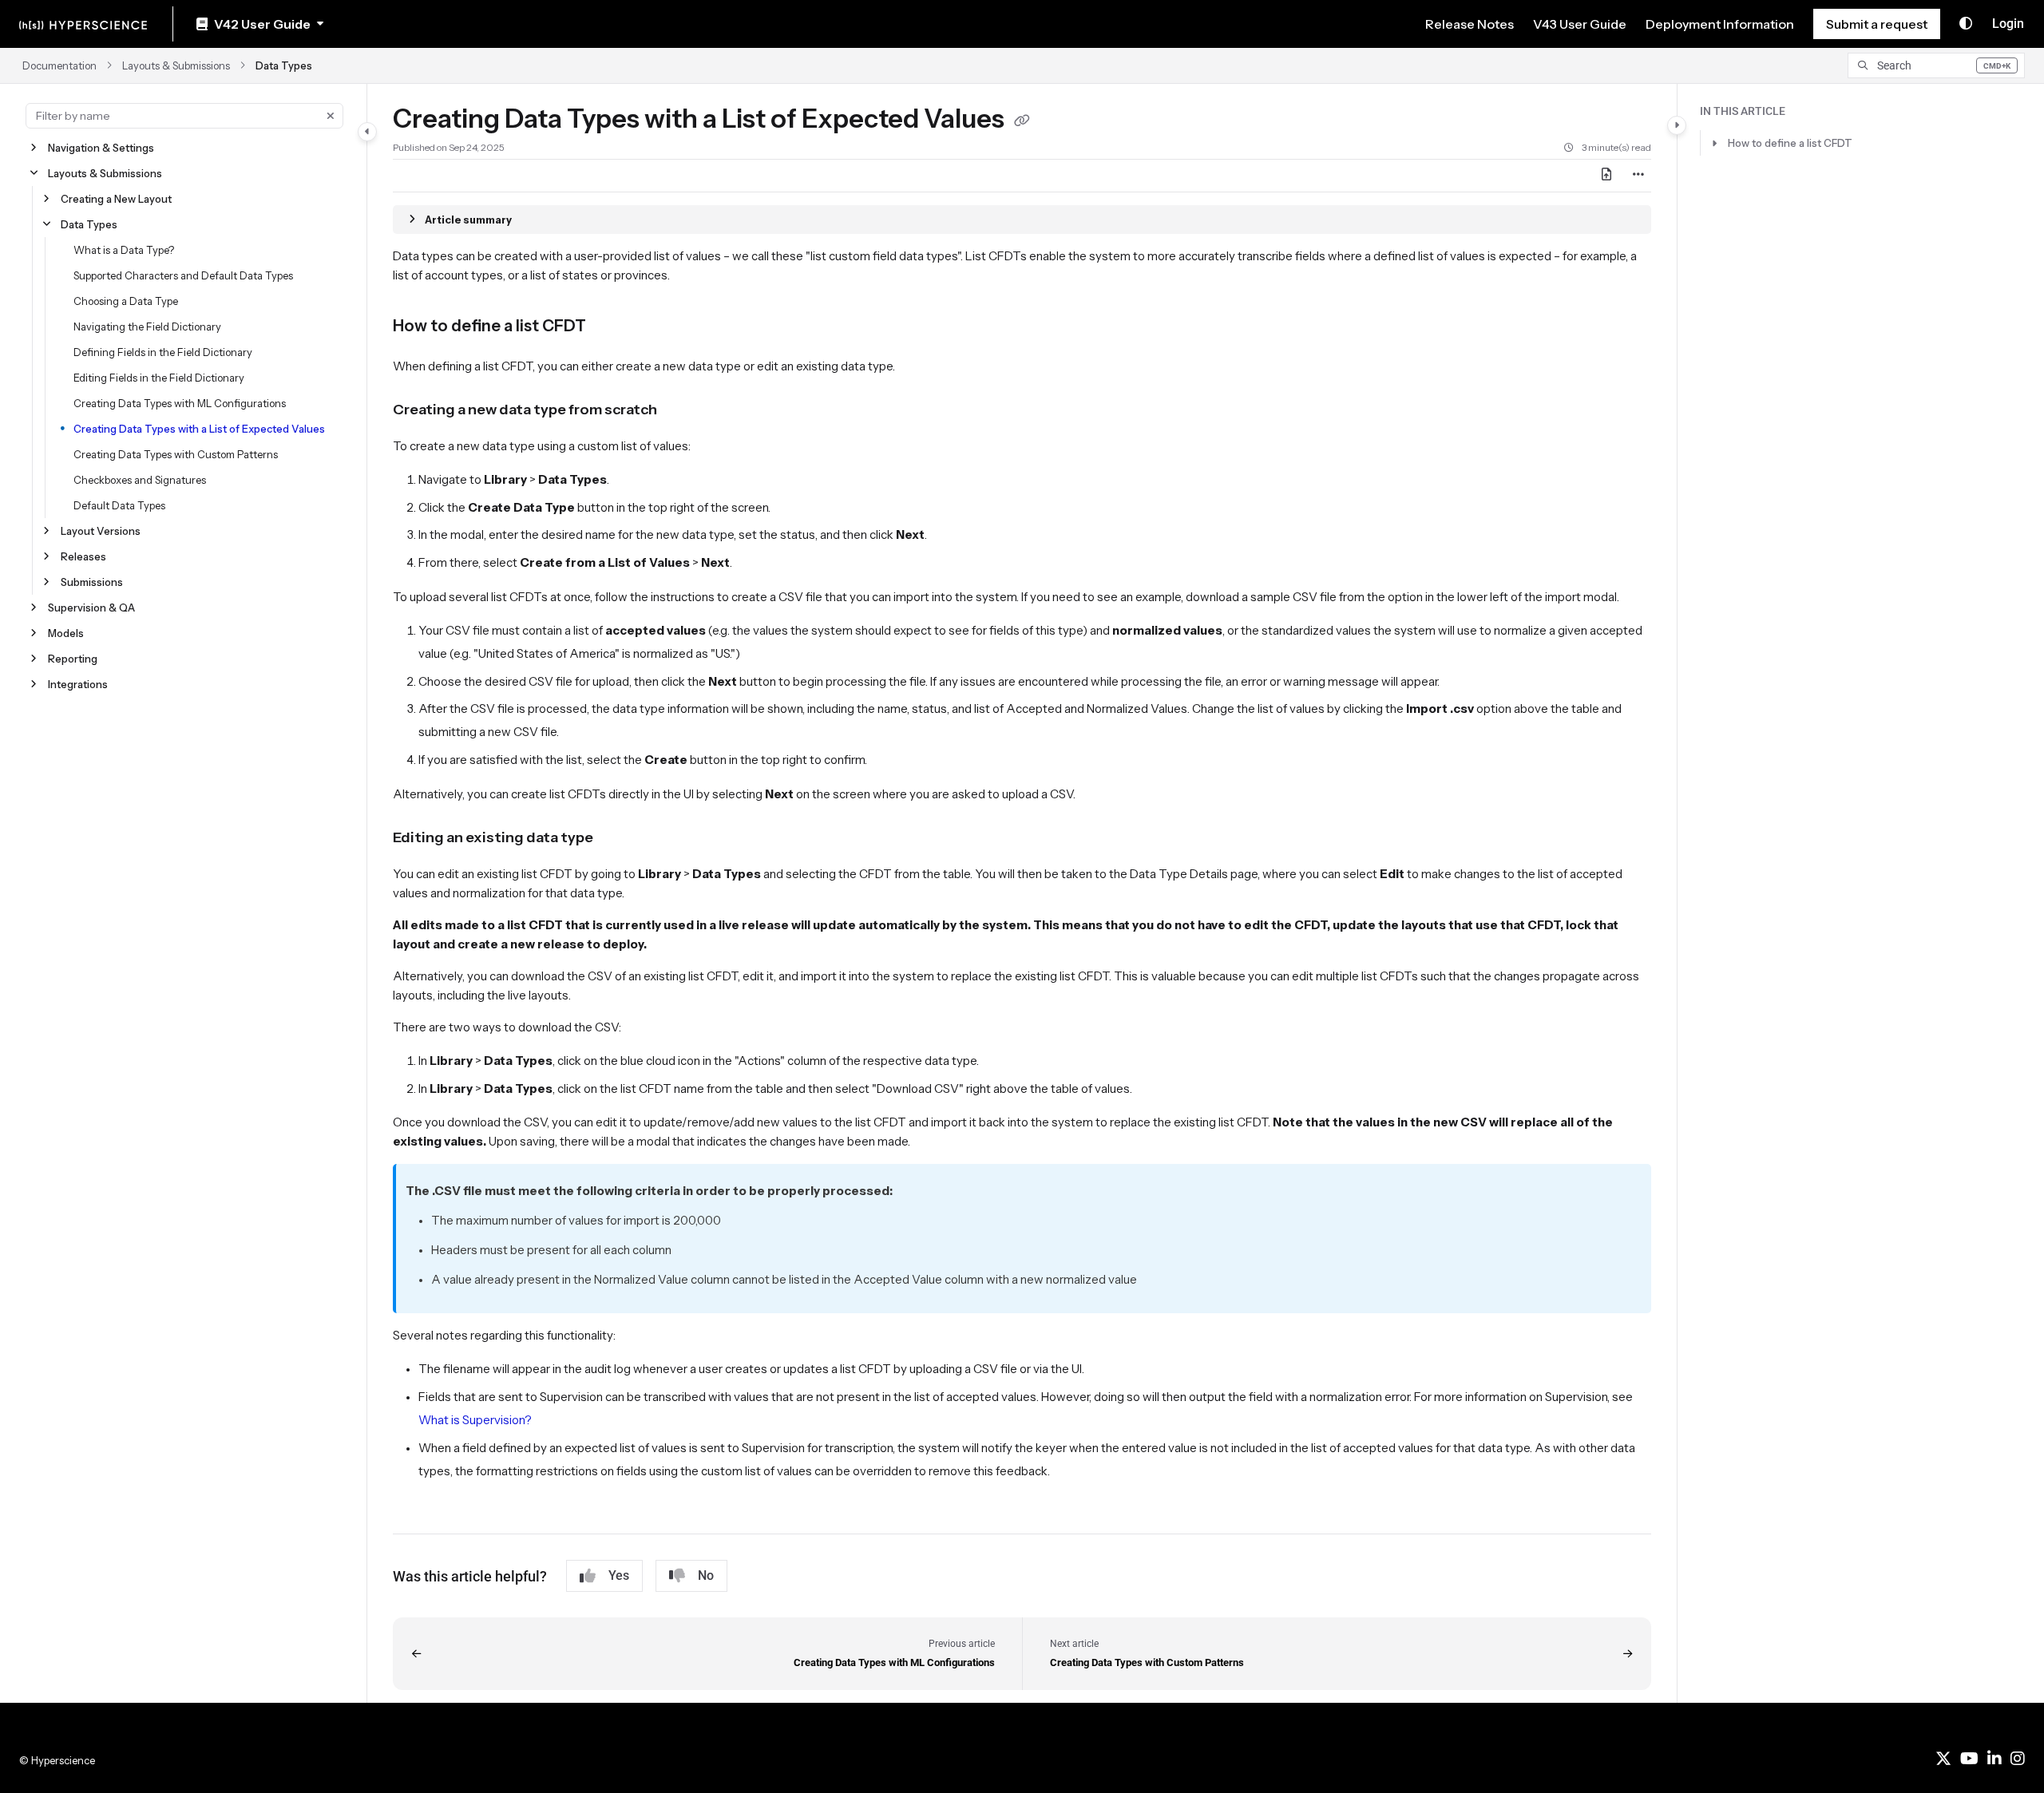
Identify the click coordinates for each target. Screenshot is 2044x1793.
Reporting (73, 659)
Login (2008, 24)
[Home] (83, 24)
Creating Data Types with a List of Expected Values (199, 429)
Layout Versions (101, 531)
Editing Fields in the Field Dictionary (159, 378)
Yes (619, 1575)
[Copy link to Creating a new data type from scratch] (683, 410)
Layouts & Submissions (176, 65)
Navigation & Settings (101, 148)
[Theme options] (1966, 24)
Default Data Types (119, 505)
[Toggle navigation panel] (367, 132)
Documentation (59, 65)
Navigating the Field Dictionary (147, 327)
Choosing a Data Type (126, 301)
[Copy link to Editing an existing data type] (619, 838)
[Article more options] (1638, 176)
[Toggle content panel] (1677, 125)
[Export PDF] (1606, 176)
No (706, 1575)
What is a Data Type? (124, 250)
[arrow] (1714, 143)
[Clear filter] (331, 116)
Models (66, 633)
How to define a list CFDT (1790, 143)
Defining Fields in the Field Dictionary (163, 352)
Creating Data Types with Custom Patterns (176, 454)
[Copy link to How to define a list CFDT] (612, 327)
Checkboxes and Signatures (140, 480)
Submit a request (1877, 24)
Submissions (92, 582)
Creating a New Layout (116, 199)
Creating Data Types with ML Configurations (180, 403)
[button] (1936, 65)
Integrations (78, 684)
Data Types (284, 65)
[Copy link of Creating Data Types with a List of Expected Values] (1022, 121)
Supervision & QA (91, 608)
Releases (83, 556)
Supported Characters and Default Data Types (183, 275)
